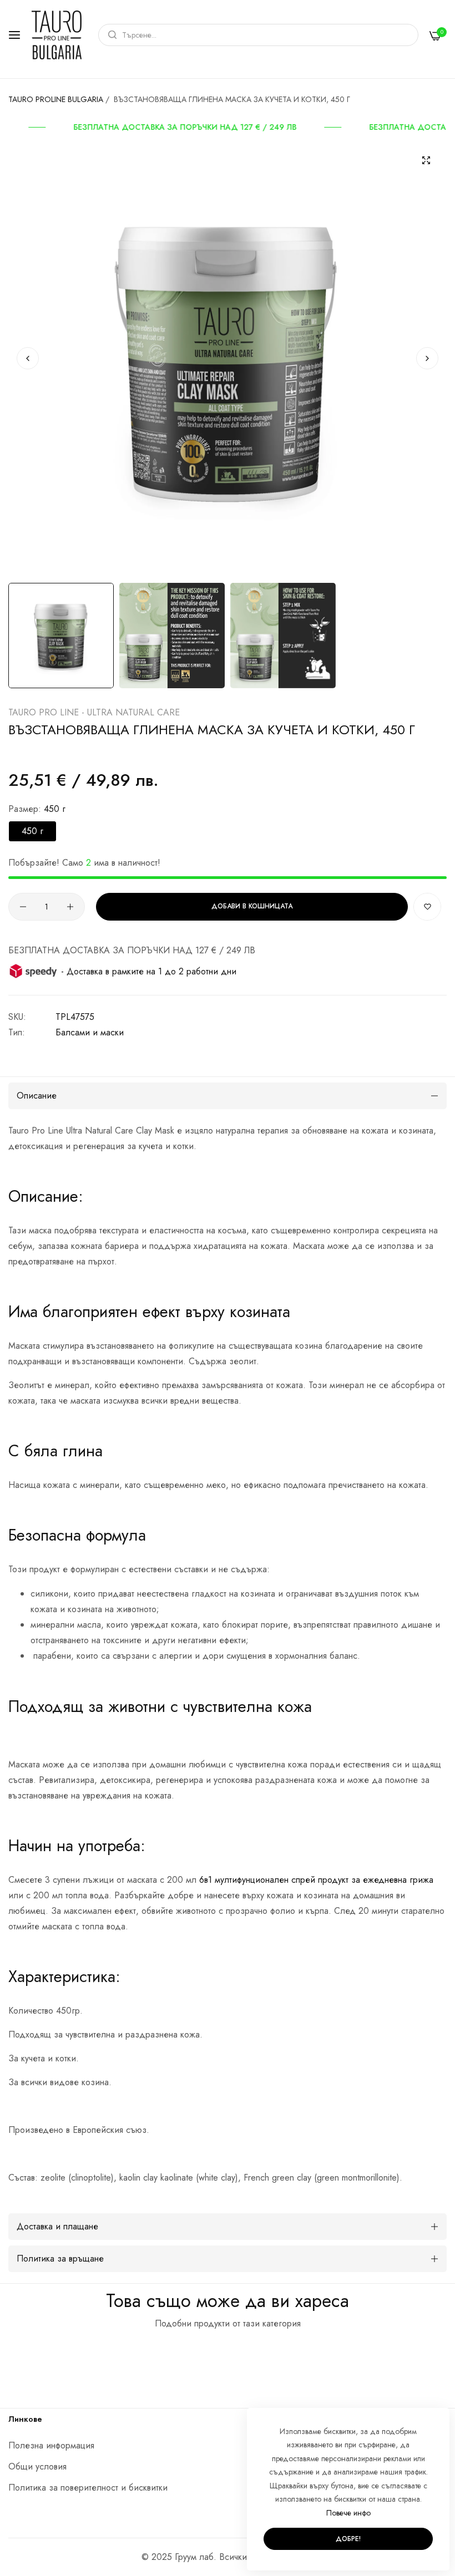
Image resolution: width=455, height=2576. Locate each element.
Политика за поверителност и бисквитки (88, 2488)
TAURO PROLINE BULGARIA (56, 99)
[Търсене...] (110, 35)
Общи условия (37, 2466)
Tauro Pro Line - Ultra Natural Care (94, 712)
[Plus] (70, 907)
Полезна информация (51, 2445)
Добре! (348, 2539)
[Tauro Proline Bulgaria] (57, 35)
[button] (427, 358)
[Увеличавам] (426, 160)
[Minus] (23, 907)
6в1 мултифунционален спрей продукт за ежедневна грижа (316, 1880)
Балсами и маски (90, 1032)
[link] (184, 127)
